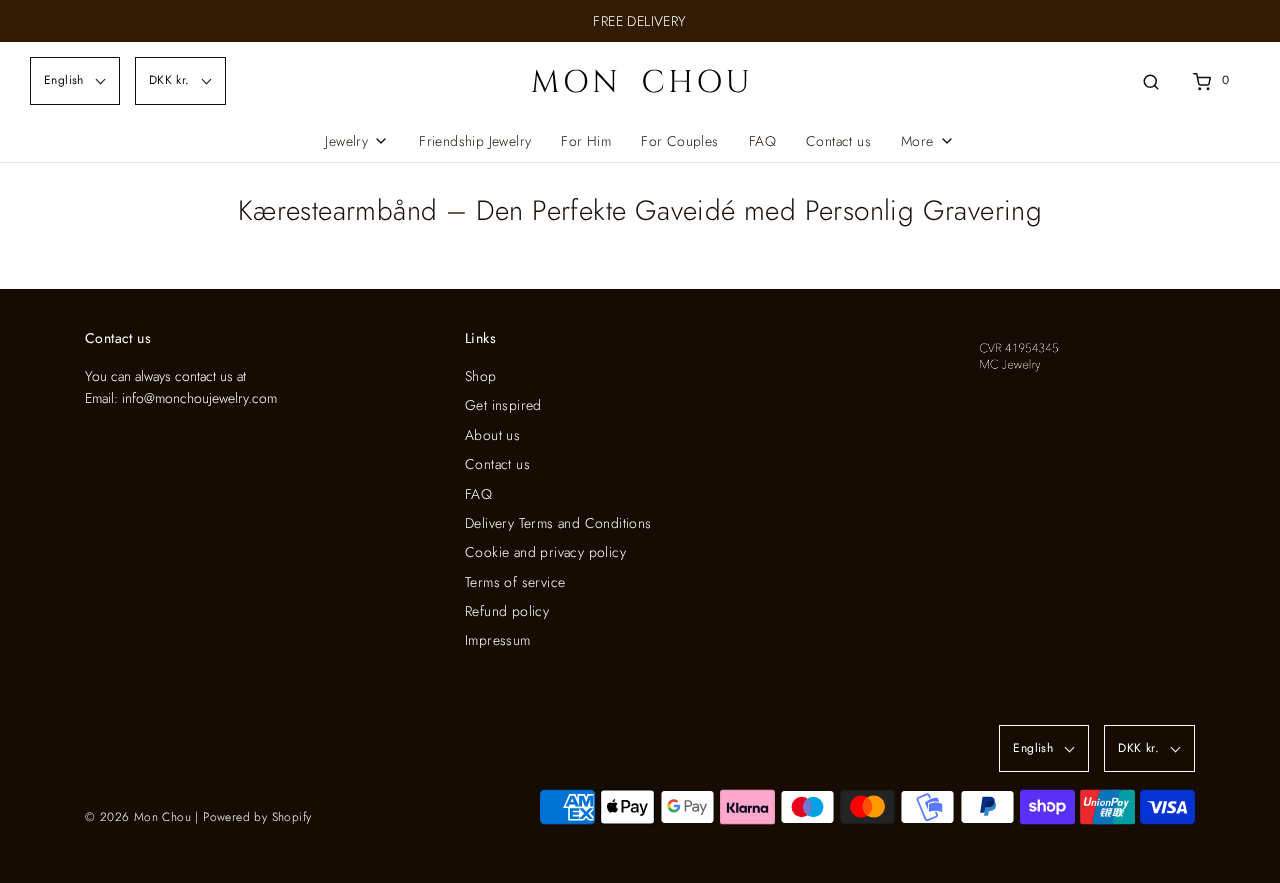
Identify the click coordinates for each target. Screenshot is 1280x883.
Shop (481, 376)
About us (492, 435)
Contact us (838, 141)
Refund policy (507, 611)
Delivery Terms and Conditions (558, 523)
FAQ (762, 141)
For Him (586, 141)
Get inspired (503, 405)
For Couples (679, 141)
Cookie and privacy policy (545, 552)
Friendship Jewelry (475, 141)
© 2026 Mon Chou (138, 817)
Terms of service (515, 582)
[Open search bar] (1151, 80)
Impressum (498, 640)
